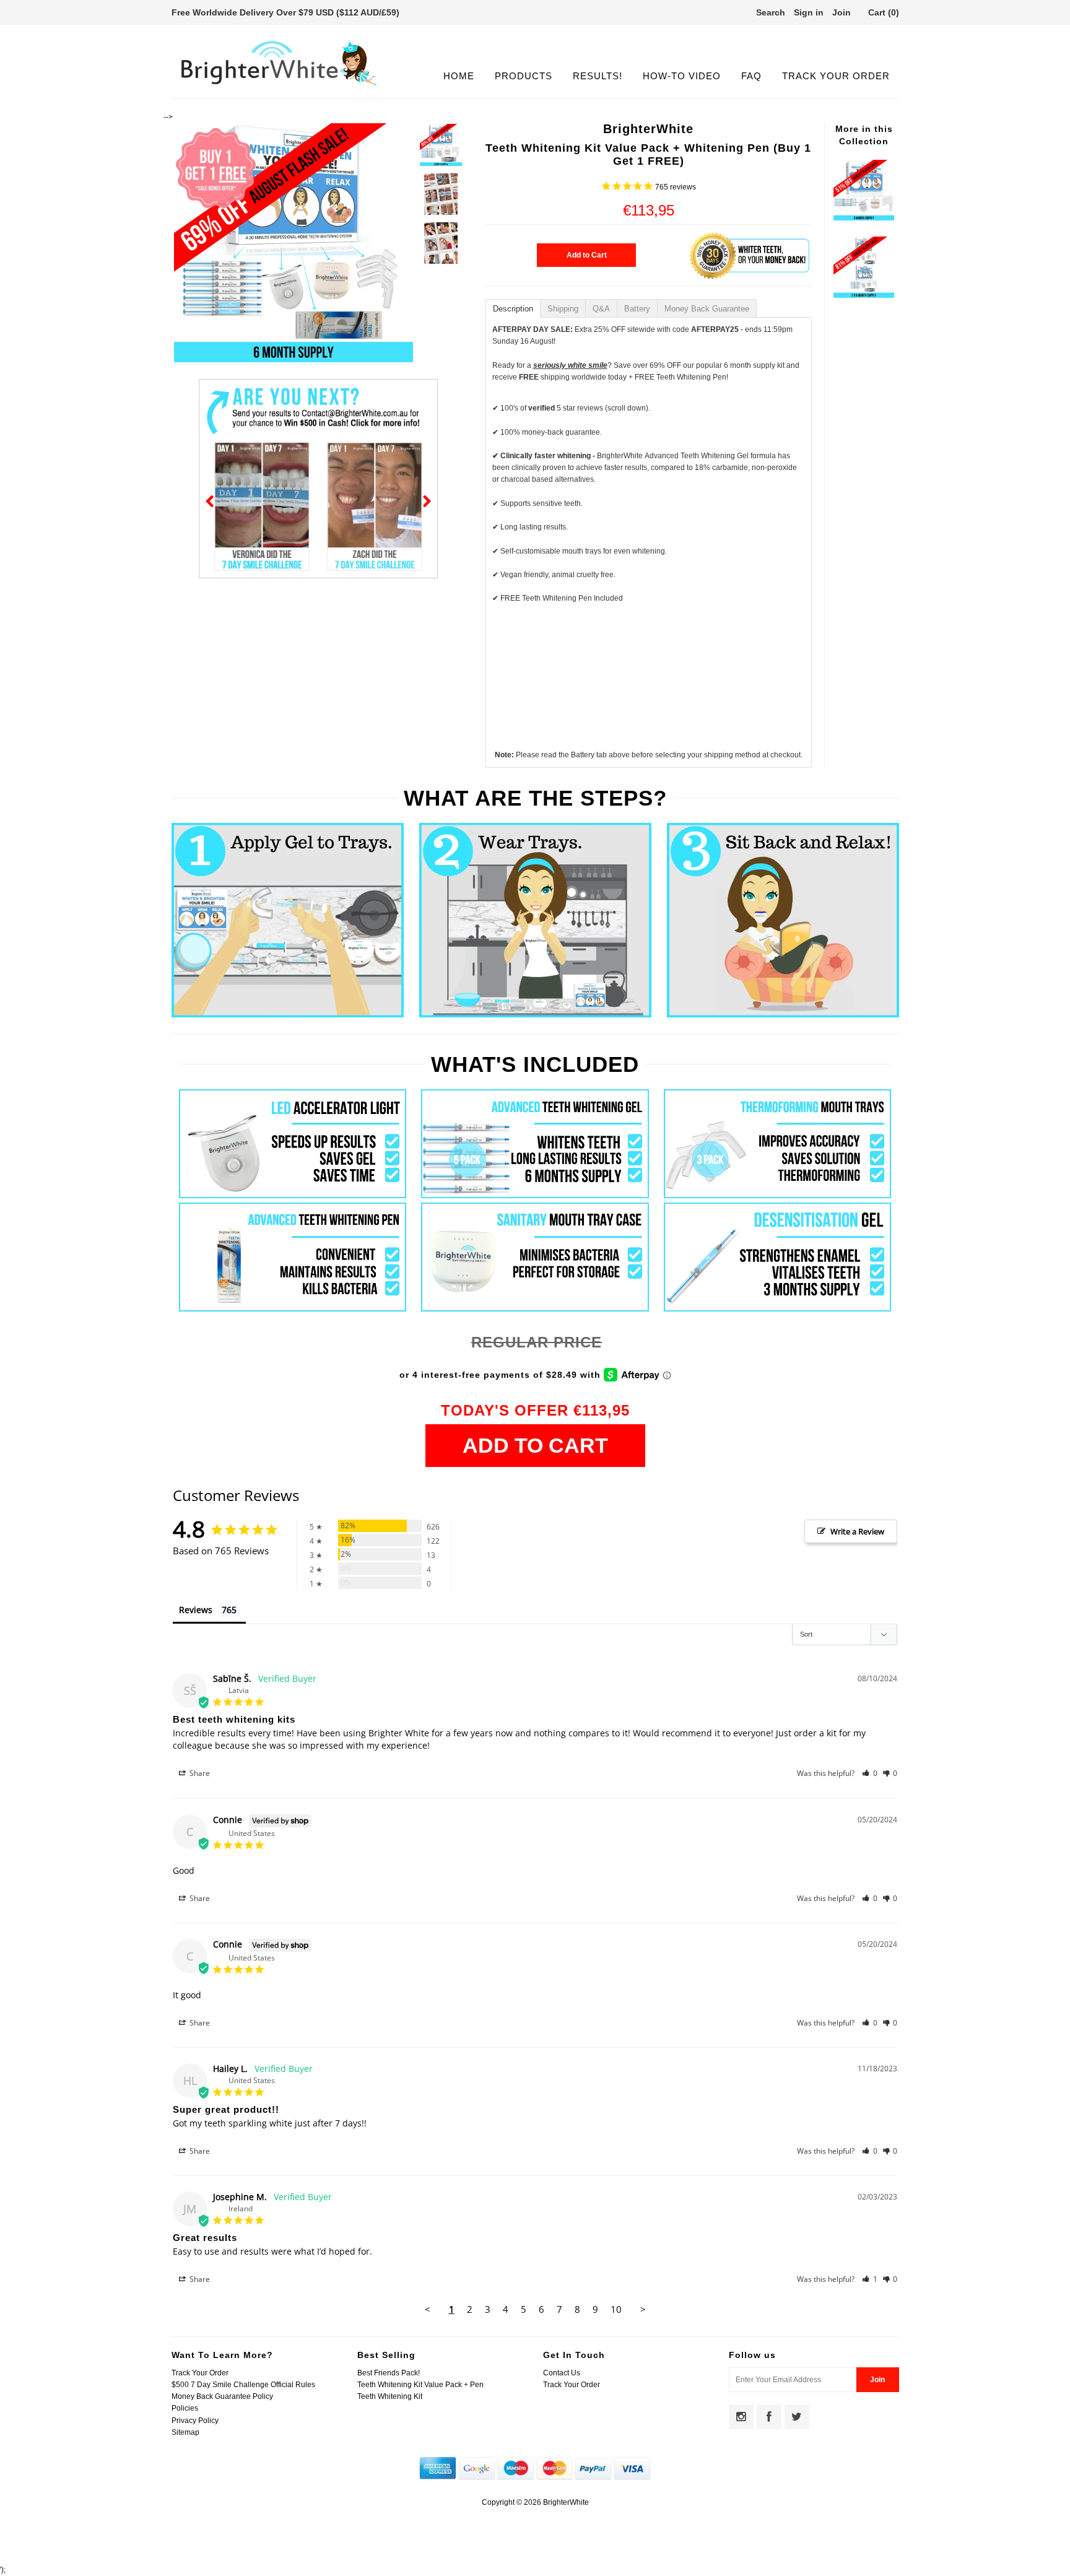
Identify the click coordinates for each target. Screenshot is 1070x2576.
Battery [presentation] (637, 309)
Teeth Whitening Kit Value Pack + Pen (420, 2385)
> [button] (643, 2309)
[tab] (513, 308)
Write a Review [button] (857, 1531)
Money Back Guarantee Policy (222, 2396)
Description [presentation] (513, 309)
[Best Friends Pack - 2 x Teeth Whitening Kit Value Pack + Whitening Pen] (864, 295)
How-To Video (682, 76)
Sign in (809, 12)
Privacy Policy (195, 2421)
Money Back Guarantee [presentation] (707, 309)
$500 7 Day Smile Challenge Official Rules (243, 2385)
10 (616, 2309)
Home (459, 76)
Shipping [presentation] (563, 309)
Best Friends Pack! (389, 2373)
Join (842, 12)
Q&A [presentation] (601, 309)
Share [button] (199, 1773)
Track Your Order (836, 76)
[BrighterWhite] (279, 86)
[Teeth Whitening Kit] (864, 218)
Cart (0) (884, 12)
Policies (185, 2408)
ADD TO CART (535, 1445)
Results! (598, 76)
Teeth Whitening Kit (390, 2396)
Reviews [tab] (196, 1610)
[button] (870, 1773)
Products (524, 76)
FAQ (751, 76)
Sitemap (185, 2432)
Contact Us (562, 2373)
